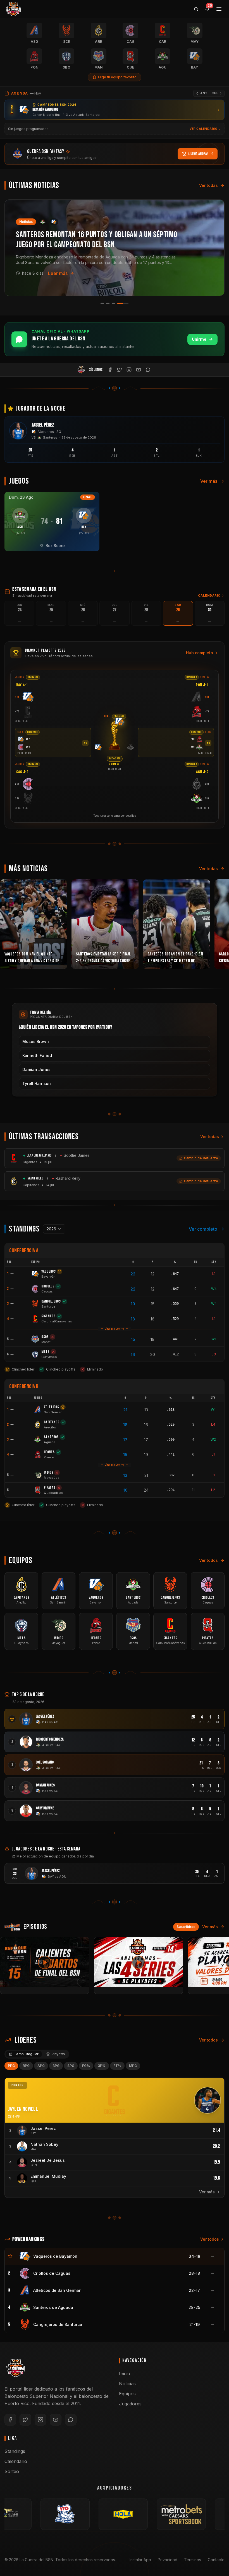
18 (133, 1319)
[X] (120, 370)
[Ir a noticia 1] (106, 303)
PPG (11, 2066)
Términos (193, 2560)
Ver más (209, 481)
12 (153, 1274)
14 (133, 1354)
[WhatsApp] (148, 370)
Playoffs (58, 2054)
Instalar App (140, 2560)
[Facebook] (110, 370)
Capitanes (31, 1185)
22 (133, 1274)
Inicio (125, 2374)
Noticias (127, 2384)
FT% (117, 2066)
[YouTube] (139, 370)
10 (125, 1490)
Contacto (216, 2560)
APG (41, 2066)
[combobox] (54, 1229)
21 (125, 1410)
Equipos (127, 2394)
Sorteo (12, 2471)
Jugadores (130, 2404)
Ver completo (203, 1229)
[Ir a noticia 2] (116, 303)
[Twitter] (25, 2420)
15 (153, 1304)
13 (146, 1410)
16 (152, 1319)
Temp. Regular (26, 2054)
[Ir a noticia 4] (127, 303)
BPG (56, 2066)
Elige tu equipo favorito (117, 77)
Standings (15, 2451)
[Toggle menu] (219, 9)
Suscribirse (186, 1927)
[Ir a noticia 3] (121, 303)
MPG (133, 2066)
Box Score (55, 546)
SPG (71, 2066)
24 (146, 1490)
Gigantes (30, 1162)
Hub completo (200, 653)
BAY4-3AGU (115, 759)
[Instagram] (129, 370)
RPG (26, 2066)
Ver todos (208, 1560)
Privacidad (168, 2560)
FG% (86, 2066)
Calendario (209, 595)
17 (125, 1440)
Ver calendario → (205, 129)
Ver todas (208, 185)
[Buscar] (196, 9)
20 (153, 1354)
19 (133, 1304)
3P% (102, 2066)
